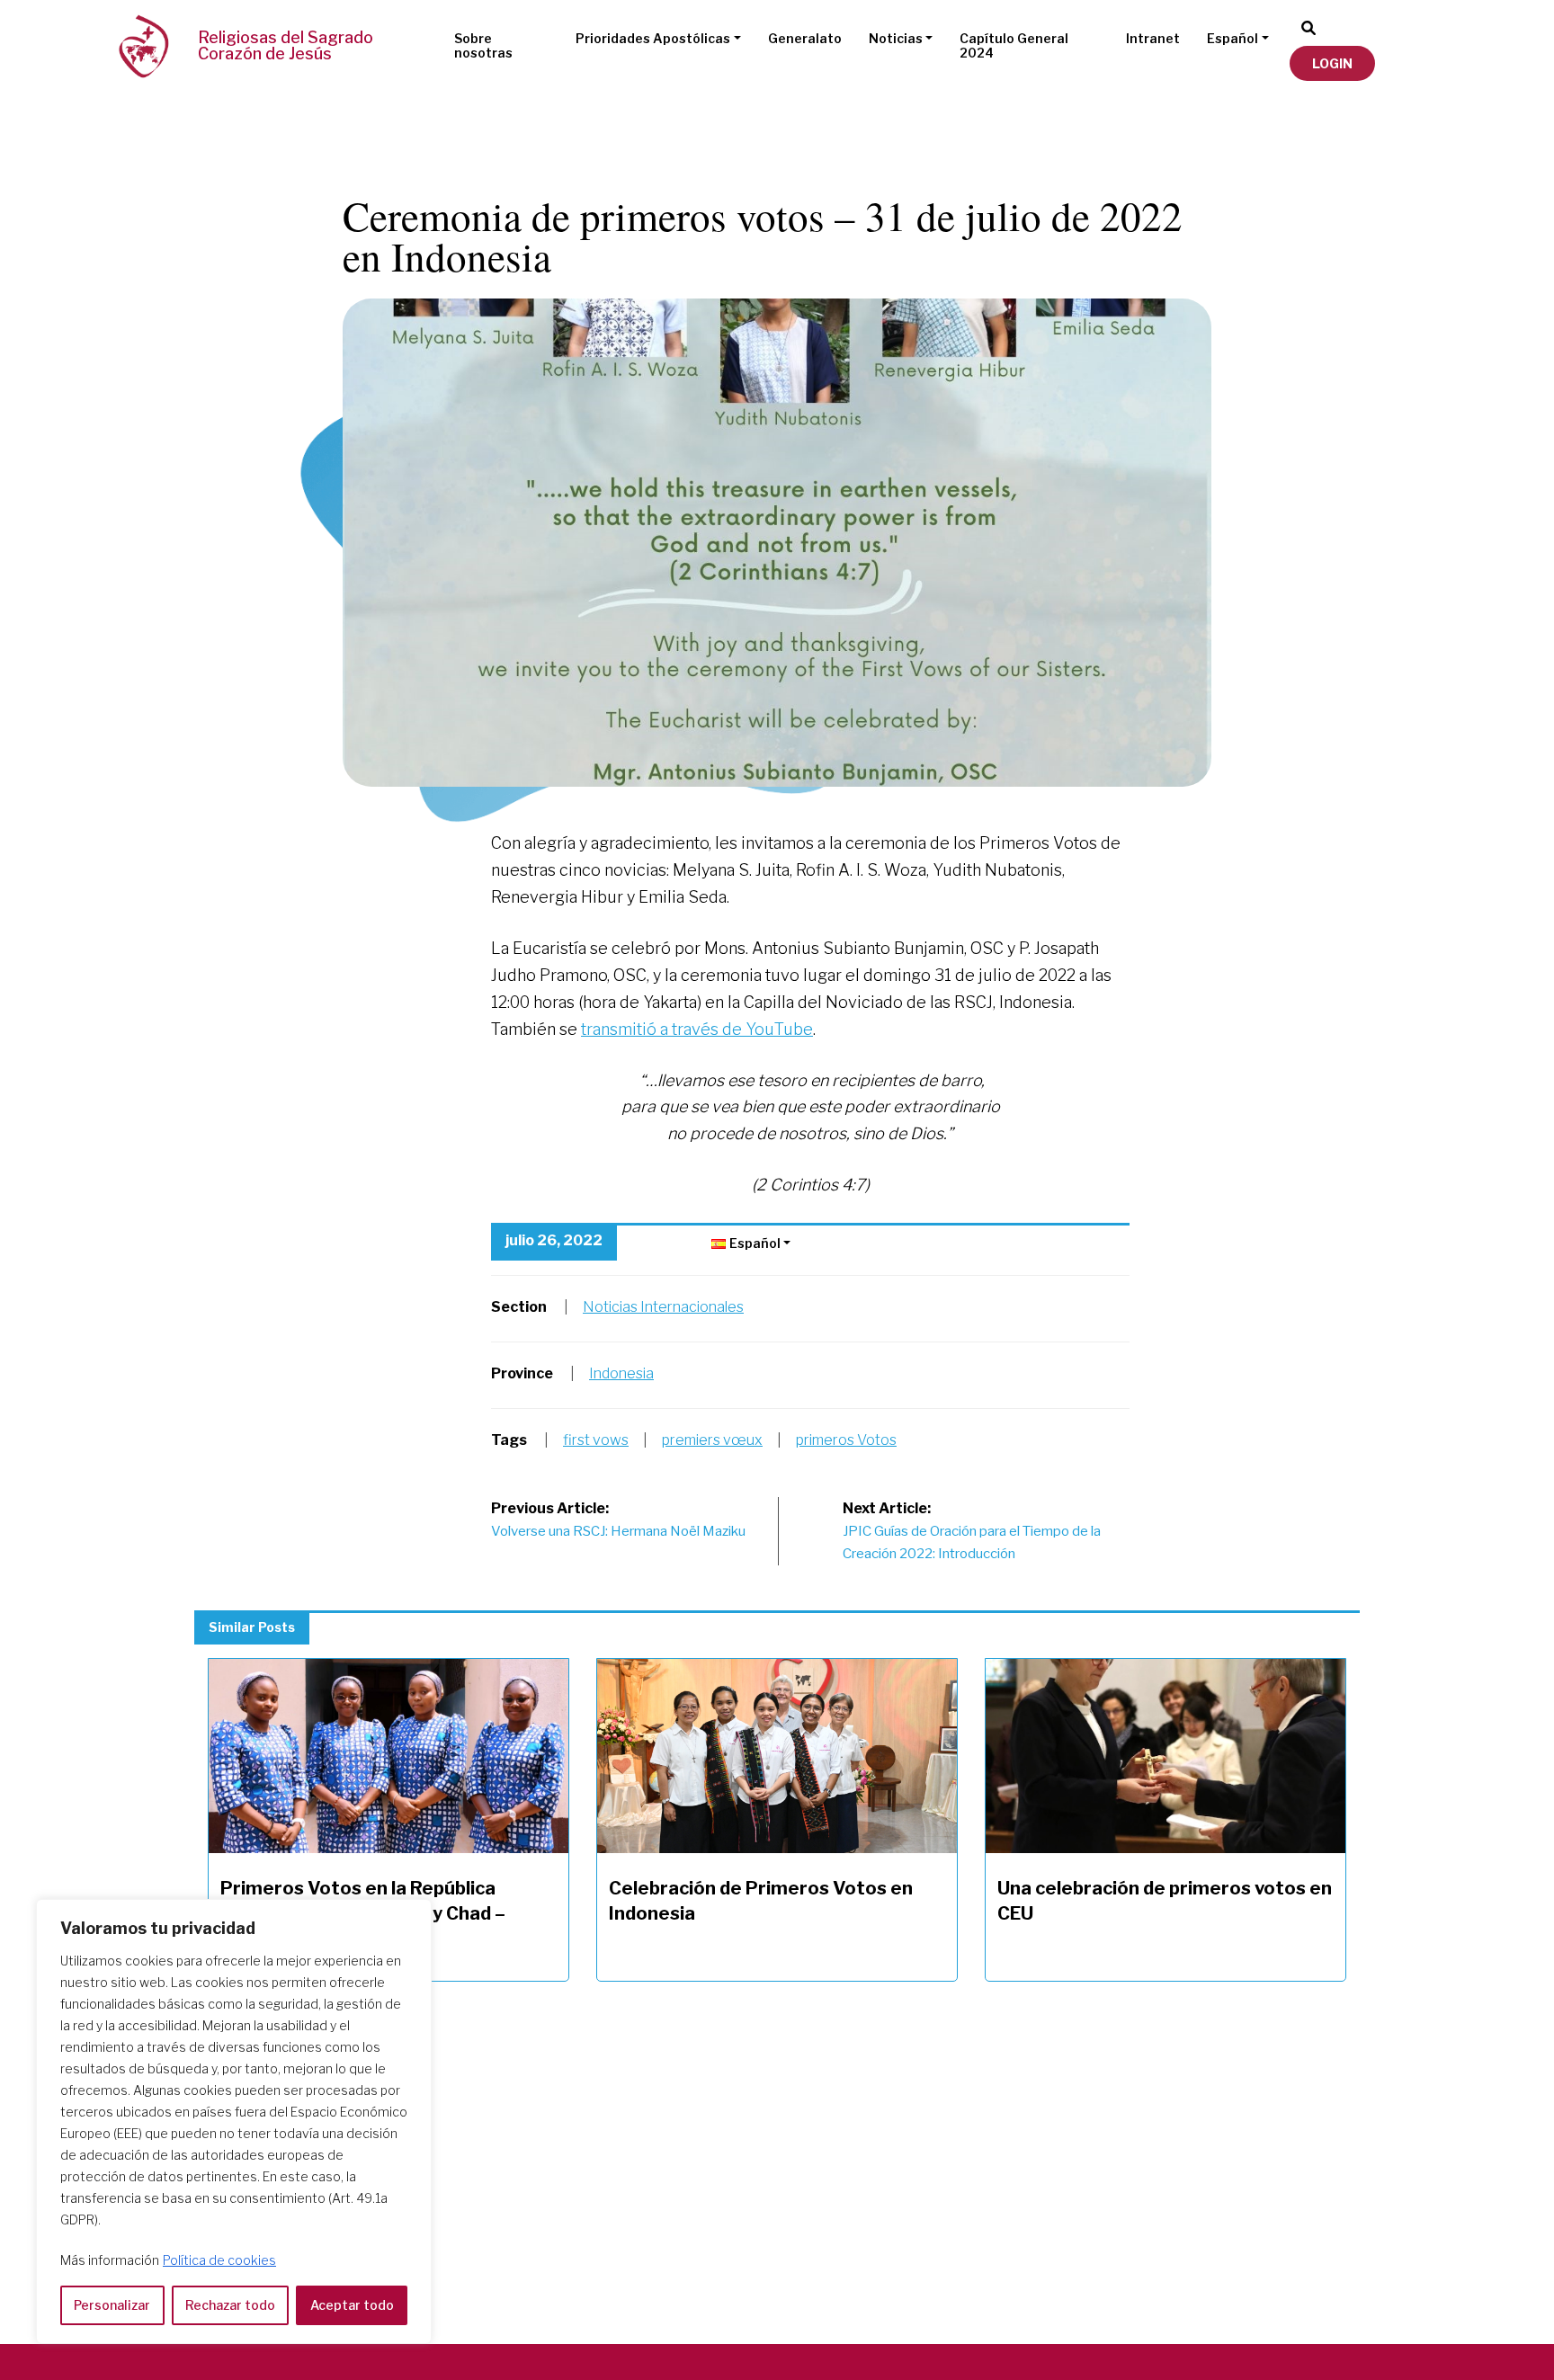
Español (1232, 38)
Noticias (896, 38)
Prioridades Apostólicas (653, 38)
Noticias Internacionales (663, 1307)
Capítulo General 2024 (1014, 46)
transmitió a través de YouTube (697, 1029)
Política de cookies (219, 2260)
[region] (234, 2121)
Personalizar (112, 2305)
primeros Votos (846, 1440)
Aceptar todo (352, 2305)
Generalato (805, 38)
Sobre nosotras (483, 46)
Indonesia (621, 1373)
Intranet (1153, 38)
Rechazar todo (230, 2305)
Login (1332, 63)
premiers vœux (712, 1440)
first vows (596, 1440)
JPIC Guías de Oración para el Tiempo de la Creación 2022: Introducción (972, 1531)
